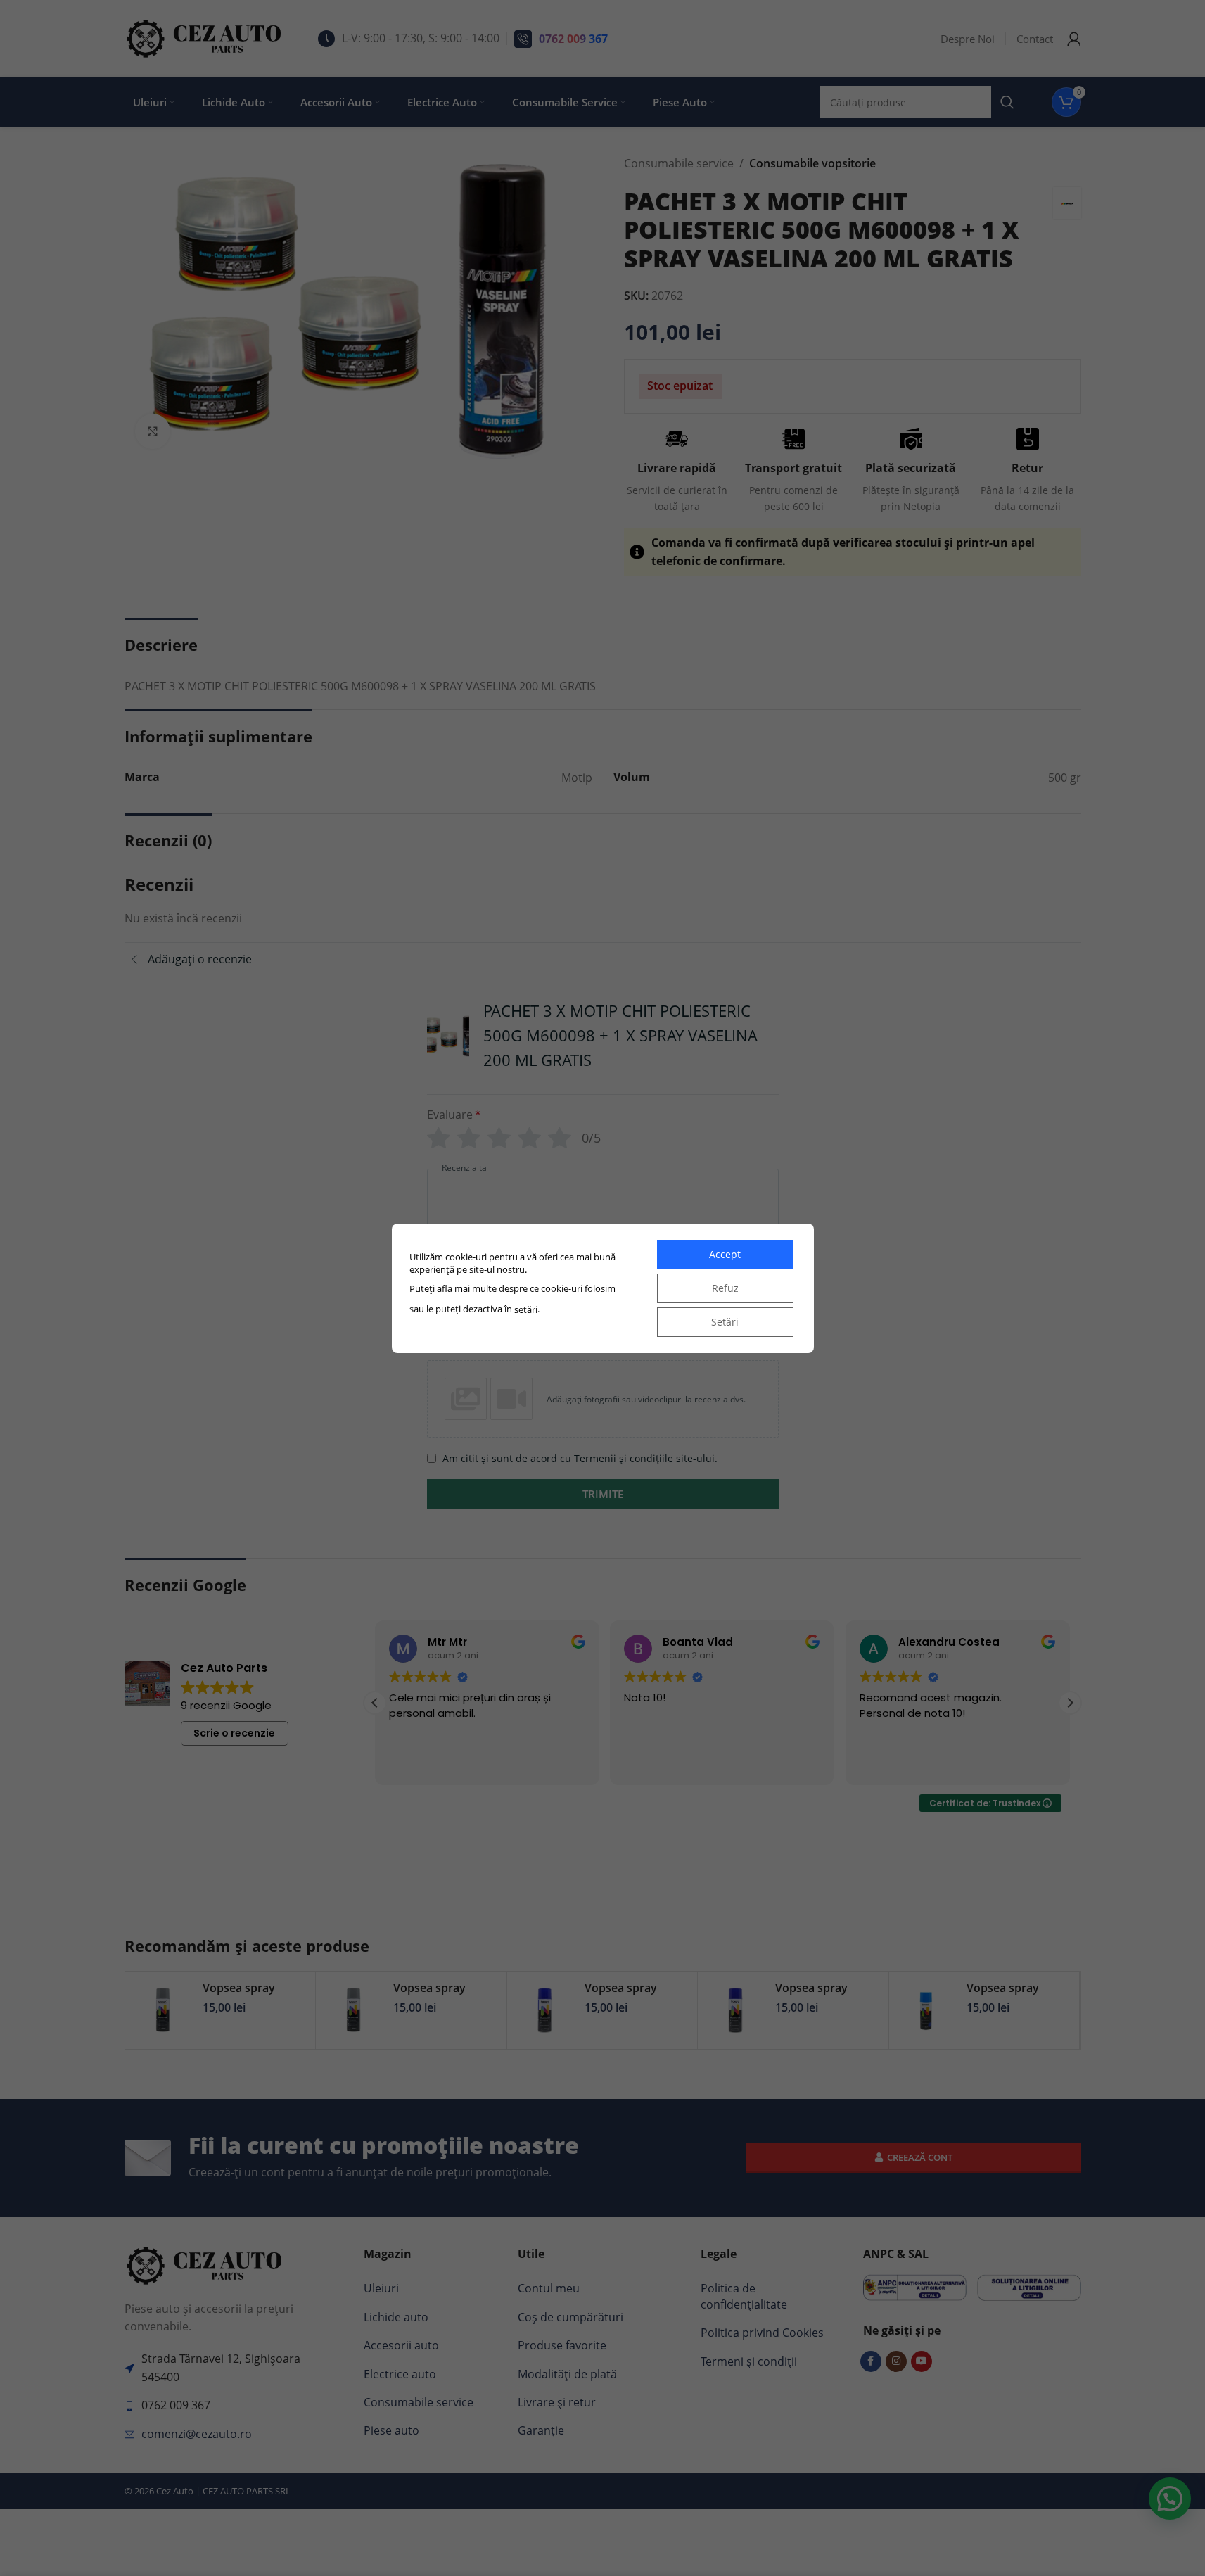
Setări (725, 1322)
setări (526, 1309)
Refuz (725, 1288)
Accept (725, 1254)
